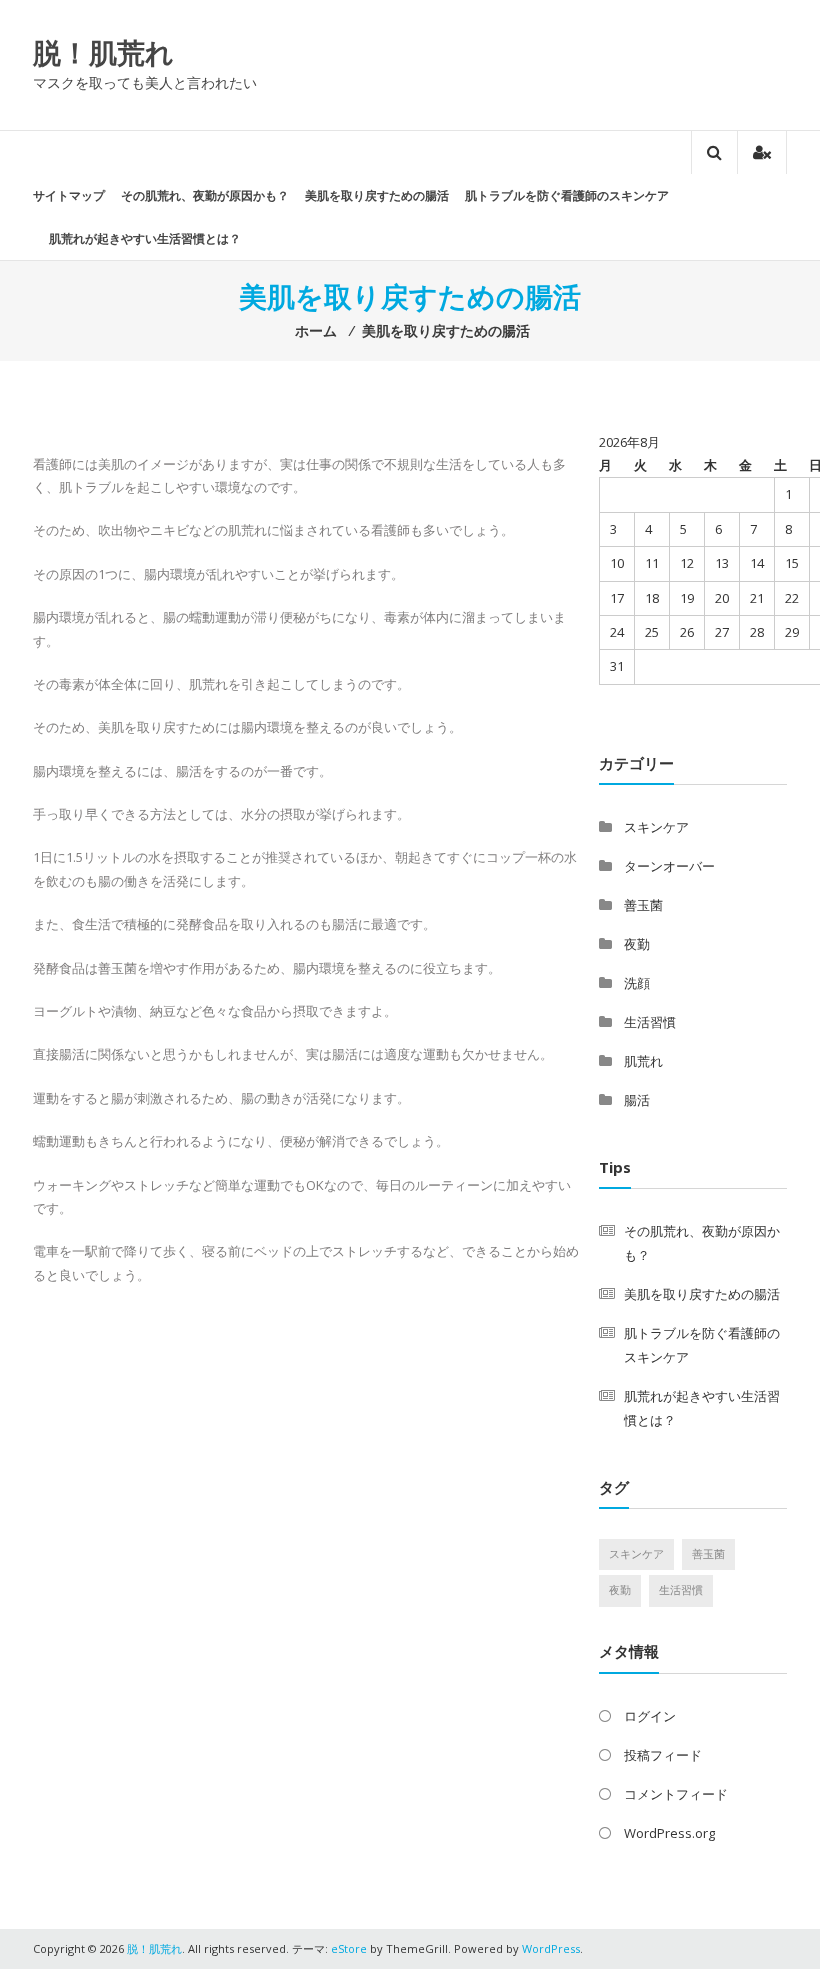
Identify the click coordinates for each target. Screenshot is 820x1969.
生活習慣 (650, 1022)
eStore (349, 1948)
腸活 (637, 1100)
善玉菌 (643, 905)
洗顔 (637, 983)
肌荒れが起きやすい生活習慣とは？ (145, 238)
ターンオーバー (669, 866)
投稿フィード (663, 1755)
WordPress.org (669, 1833)
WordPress (551, 1948)
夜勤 (637, 944)
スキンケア (656, 827)
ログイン (650, 1716)
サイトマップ (69, 195)
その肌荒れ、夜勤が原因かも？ (205, 195)
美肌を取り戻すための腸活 (377, 195)
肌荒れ (643, 1061)
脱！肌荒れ (103, 52)
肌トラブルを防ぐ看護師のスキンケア (567, 195)
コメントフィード (676, 1794)
